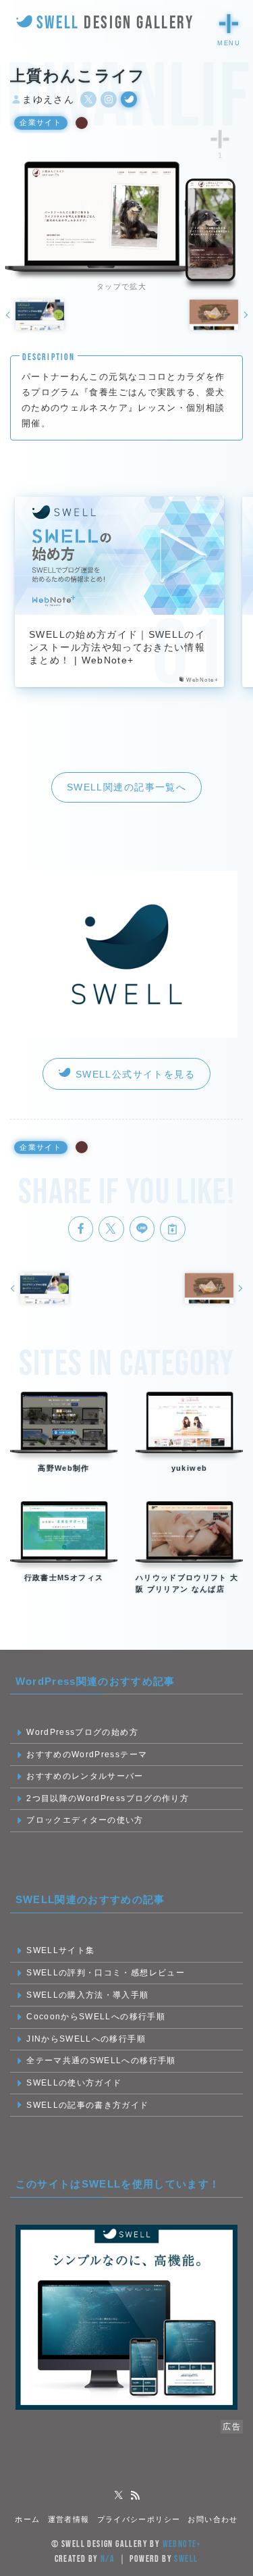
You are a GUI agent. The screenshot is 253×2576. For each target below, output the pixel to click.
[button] (81, 1229)
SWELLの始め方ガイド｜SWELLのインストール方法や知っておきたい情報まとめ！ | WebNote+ (117, 648)
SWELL (186, 2559)
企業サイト (40, 122)
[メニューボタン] (229, 24)
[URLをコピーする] (173, 1229)
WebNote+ (182, 2544)
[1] (220, 139)
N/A (108, 2559)
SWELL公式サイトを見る (133, 1074)
